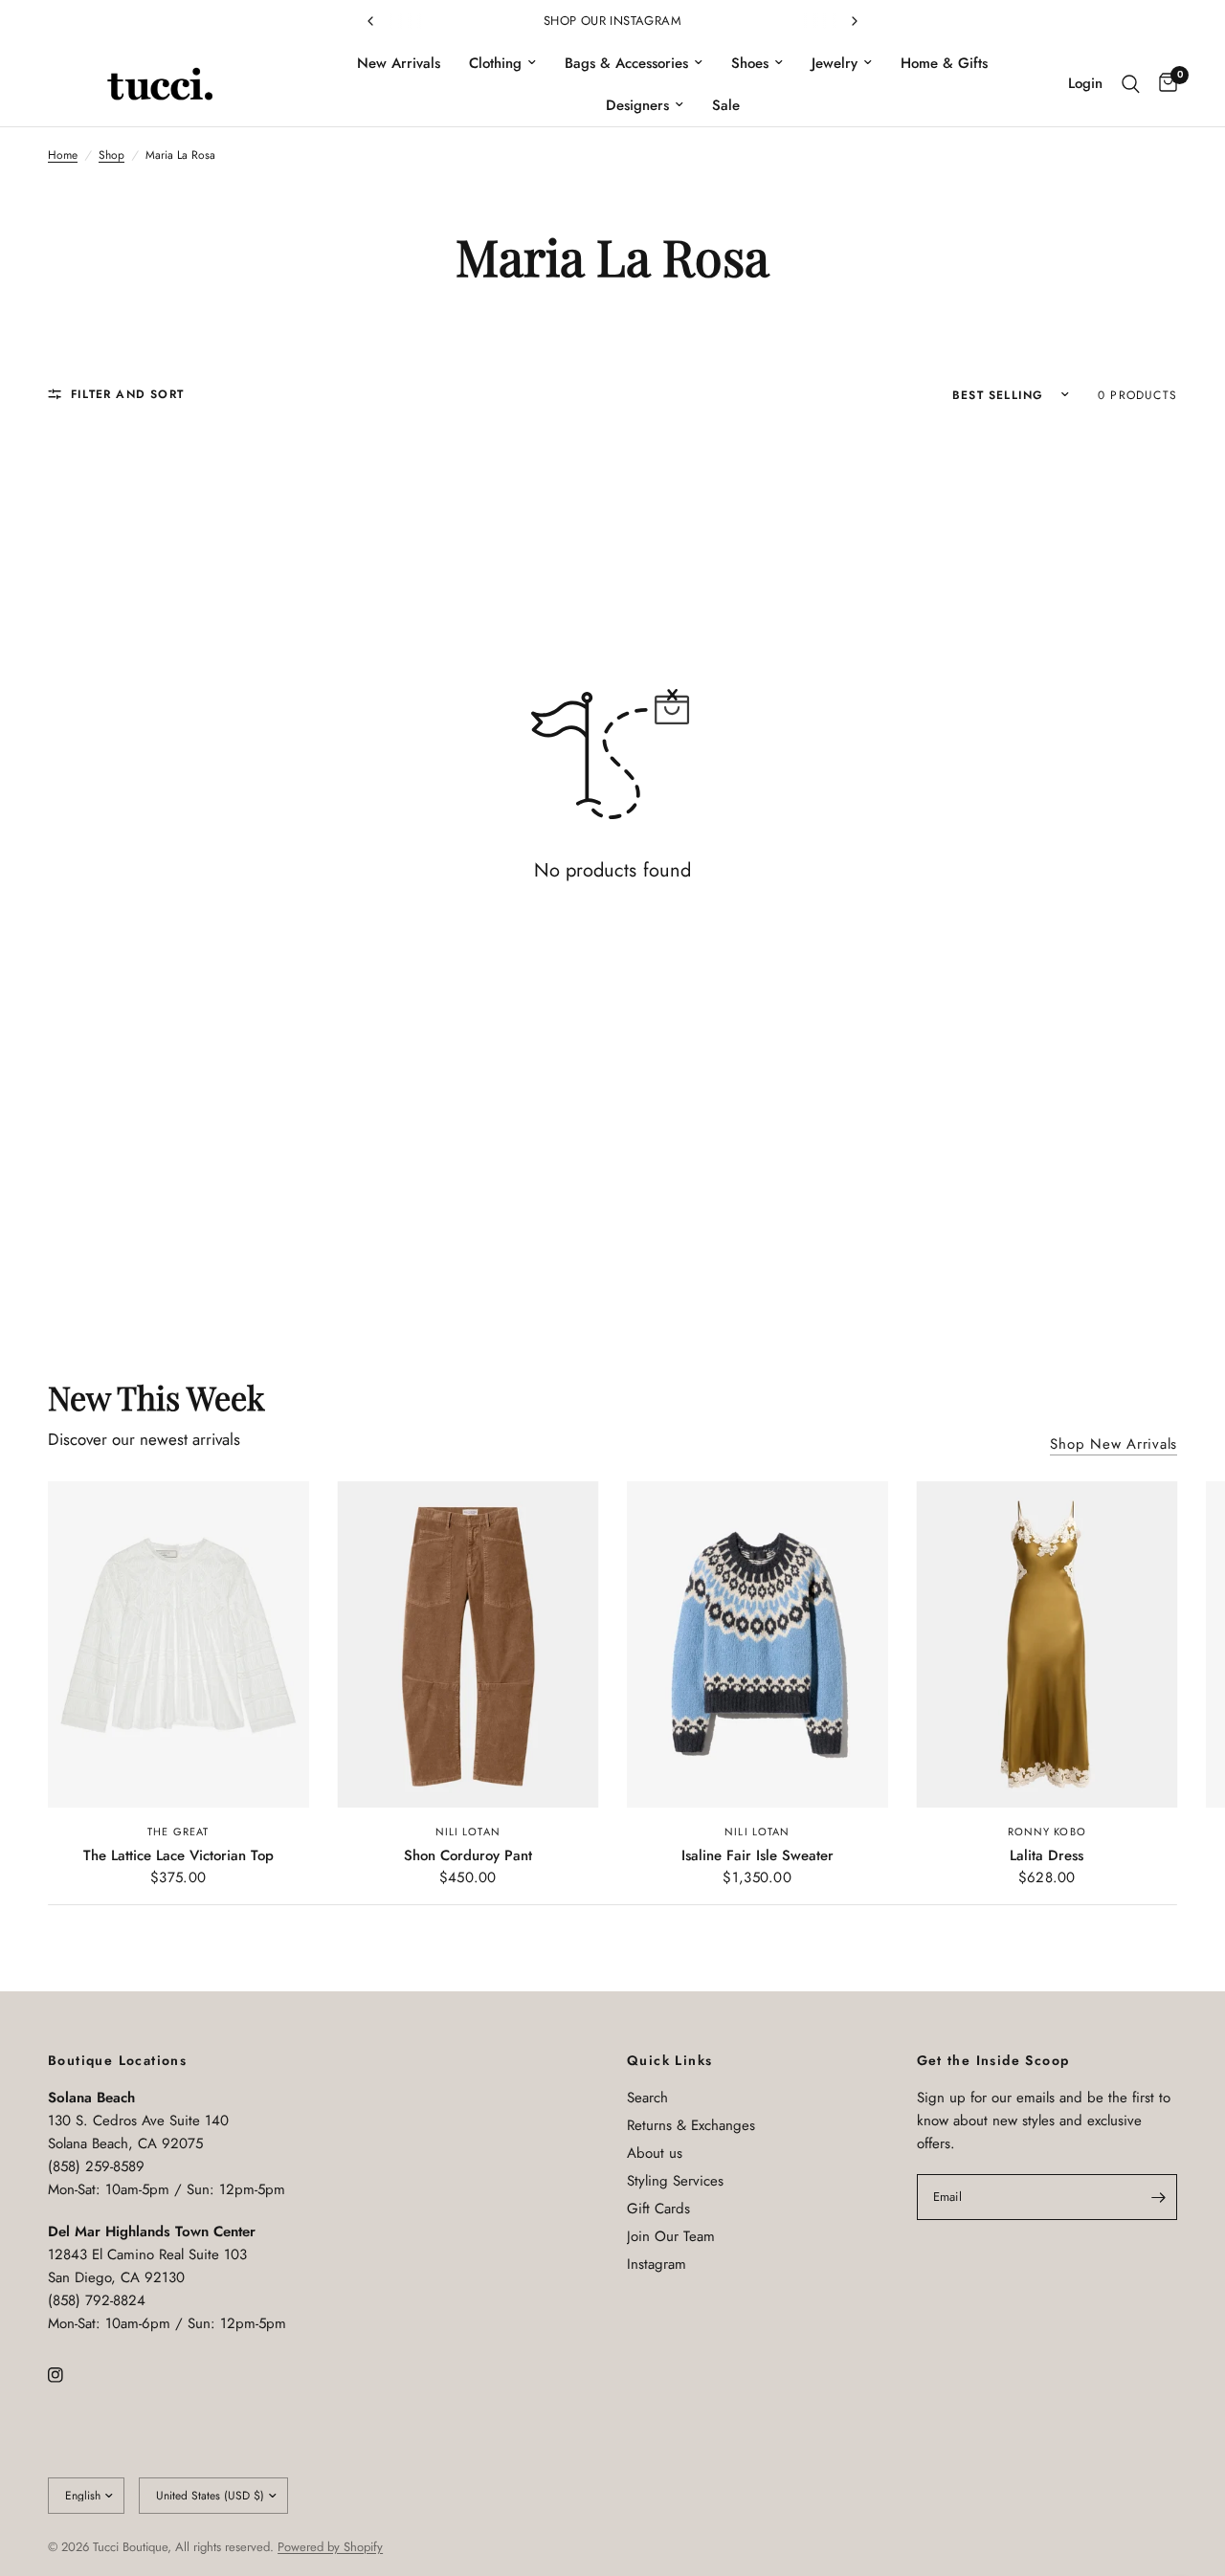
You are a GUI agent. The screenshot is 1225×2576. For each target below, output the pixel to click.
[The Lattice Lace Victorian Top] (178, 1644)
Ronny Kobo (1047, 1832)
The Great (178, 1832)
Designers (637, 105)
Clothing (495, 63)
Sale (726, 105)
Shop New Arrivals (1114, 1444)
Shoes (750, 63)
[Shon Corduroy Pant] (468, 1644)
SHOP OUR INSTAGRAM (612, 21)
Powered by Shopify (330, 2547)
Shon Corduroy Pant (468, 1855)
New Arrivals (399, 63)
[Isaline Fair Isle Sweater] (757, 1644)
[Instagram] (69, 2375)
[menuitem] (399, 63)
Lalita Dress (1047, 1855)
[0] (1163, 84)
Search (647, 2098)
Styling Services (675, 2181)
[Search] (1131, 84)
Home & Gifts (944, 63)
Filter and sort (127, 394)
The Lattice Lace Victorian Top (178, 1855)
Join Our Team (671, 2236)
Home (63, 155)
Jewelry (835, 63)
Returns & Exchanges (691, 2125)
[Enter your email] (1158, 2197)
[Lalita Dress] (1047, 1644)
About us (655, 2153)
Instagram (657, 2264)
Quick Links (669, 2060)
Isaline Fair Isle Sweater (757, 1855)
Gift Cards (658, 2209)
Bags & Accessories (626, 63)
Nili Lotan (468, 1832)
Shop (111, 155)
